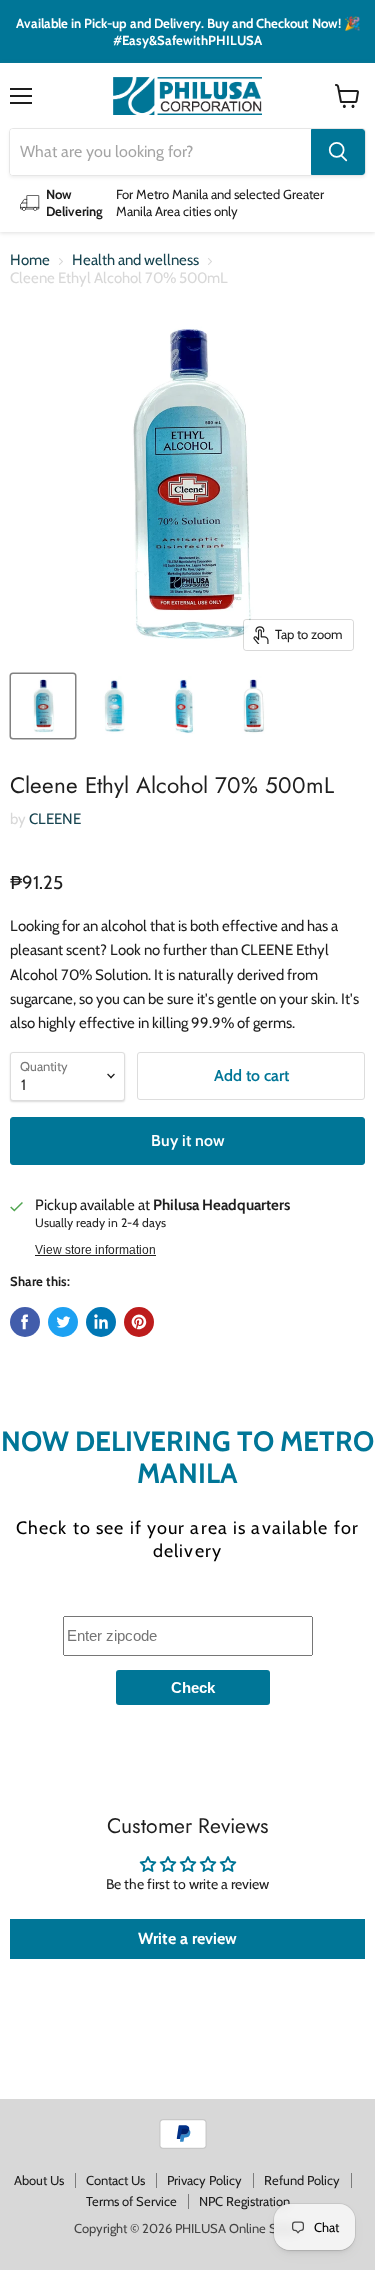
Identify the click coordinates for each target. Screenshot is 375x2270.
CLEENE (55, 819)
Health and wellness (135, 260)
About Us (39, 2180)
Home (30, 260)
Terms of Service (131, 2201)
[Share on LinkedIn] (101, 1322)
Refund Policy (302, 2180)
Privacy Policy (204, 2180)
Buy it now (188, 1140)
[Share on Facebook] (25, 1322)
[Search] (338, 152)
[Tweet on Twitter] (63, 1322)
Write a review (187, 1938)
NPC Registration (244, 2201)
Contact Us (115, 2180)
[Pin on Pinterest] (139, 1322)
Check (193, 1687)
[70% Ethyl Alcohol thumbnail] (43, 706)
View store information (95, 1250)
